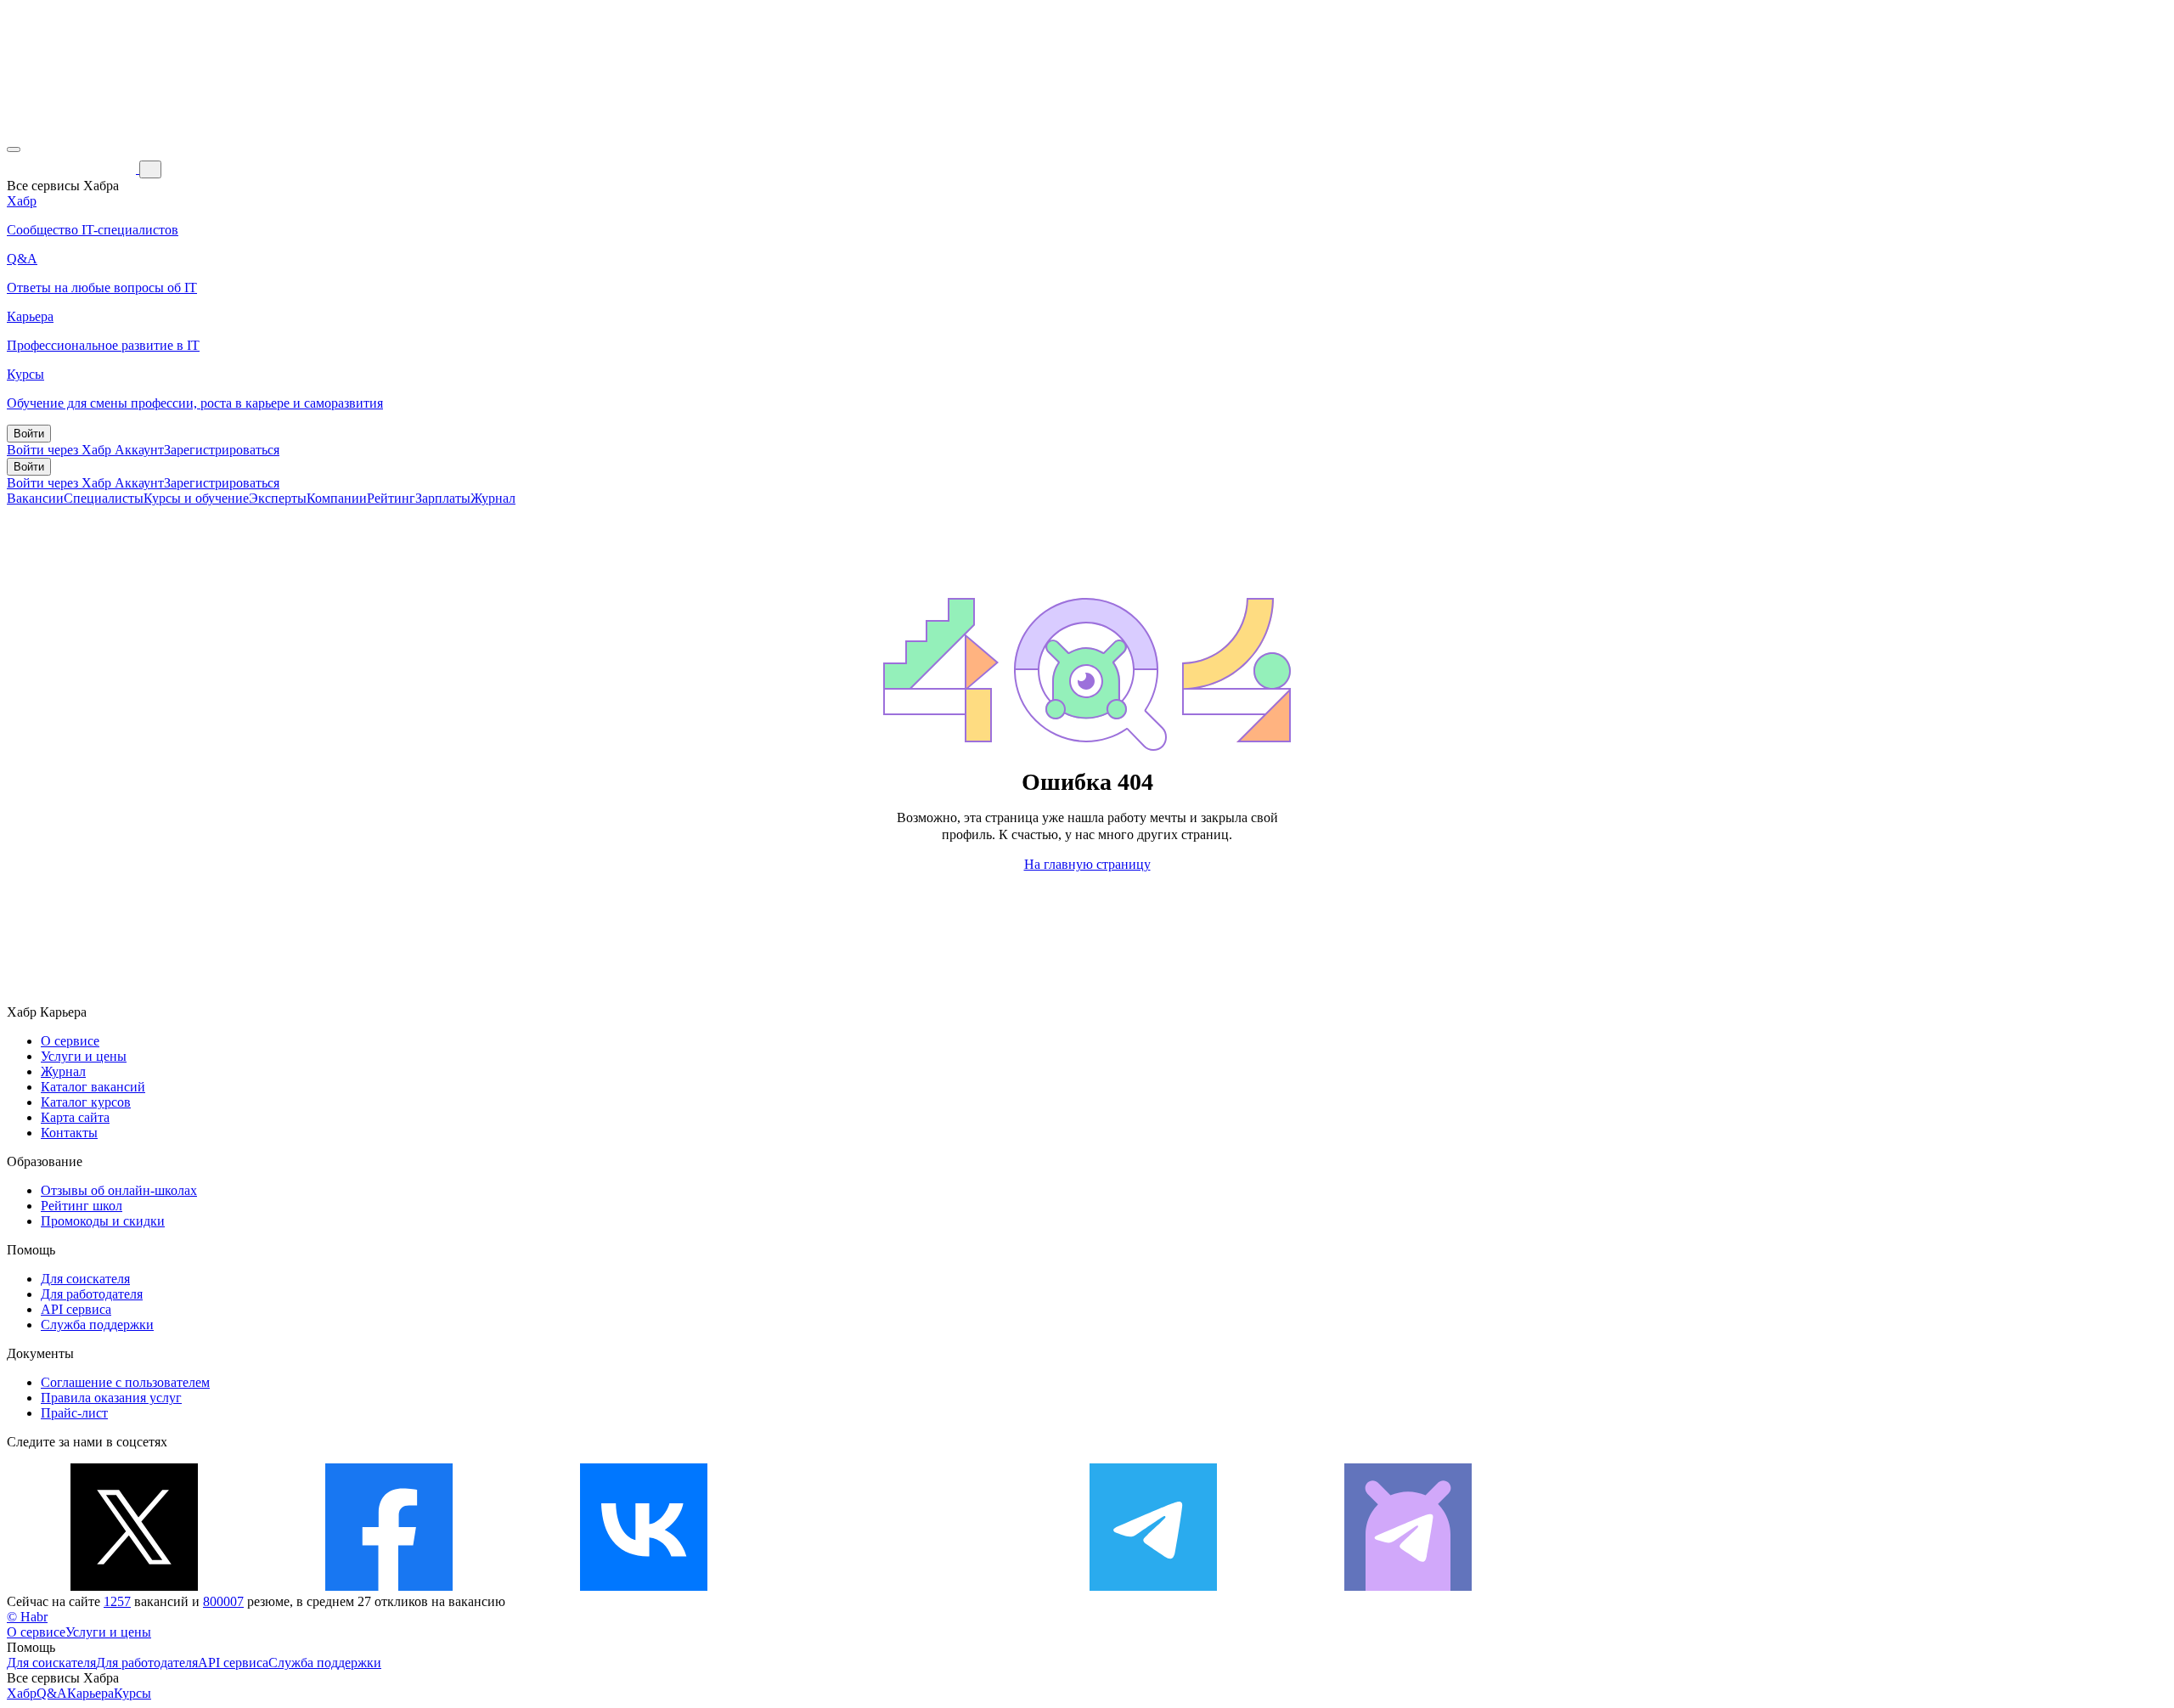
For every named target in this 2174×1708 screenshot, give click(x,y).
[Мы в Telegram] (1153, 1586)
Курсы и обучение (196, 498)
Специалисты (104, 498)
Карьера (90, 1693)
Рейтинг (391, 498)
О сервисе (70, 1041)
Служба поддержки (97, 1325)
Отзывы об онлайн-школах (119, 1190)
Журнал (493, 498)
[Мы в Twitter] (134, 1586)
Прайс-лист (74, 1413)
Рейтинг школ (82, 1206)
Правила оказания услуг (111, 1398)
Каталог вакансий (93, 1087)
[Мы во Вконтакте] (644, 1586)
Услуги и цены (84, 1056)
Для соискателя (85, 1279)
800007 (223, 1601)
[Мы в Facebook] (389, 1586)
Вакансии (35, 498)
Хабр (22, 1693)
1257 (117, 1601)
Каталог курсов (86, 1102)
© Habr (27, 1617)
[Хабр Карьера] (73, 169)
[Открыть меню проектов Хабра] (14, 149)
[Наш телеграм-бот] (1408, 1586)
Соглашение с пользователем (125, 1382)
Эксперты (278, 498)
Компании (337, 498)
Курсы (132, 1693)
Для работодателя (92, 1294)
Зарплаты (443, 498)
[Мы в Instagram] (898, 1586)
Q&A (52, 1693)
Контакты (69, 1133)
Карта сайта (75, 1117)
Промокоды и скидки (103, 1221)
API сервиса (76, 1309)
